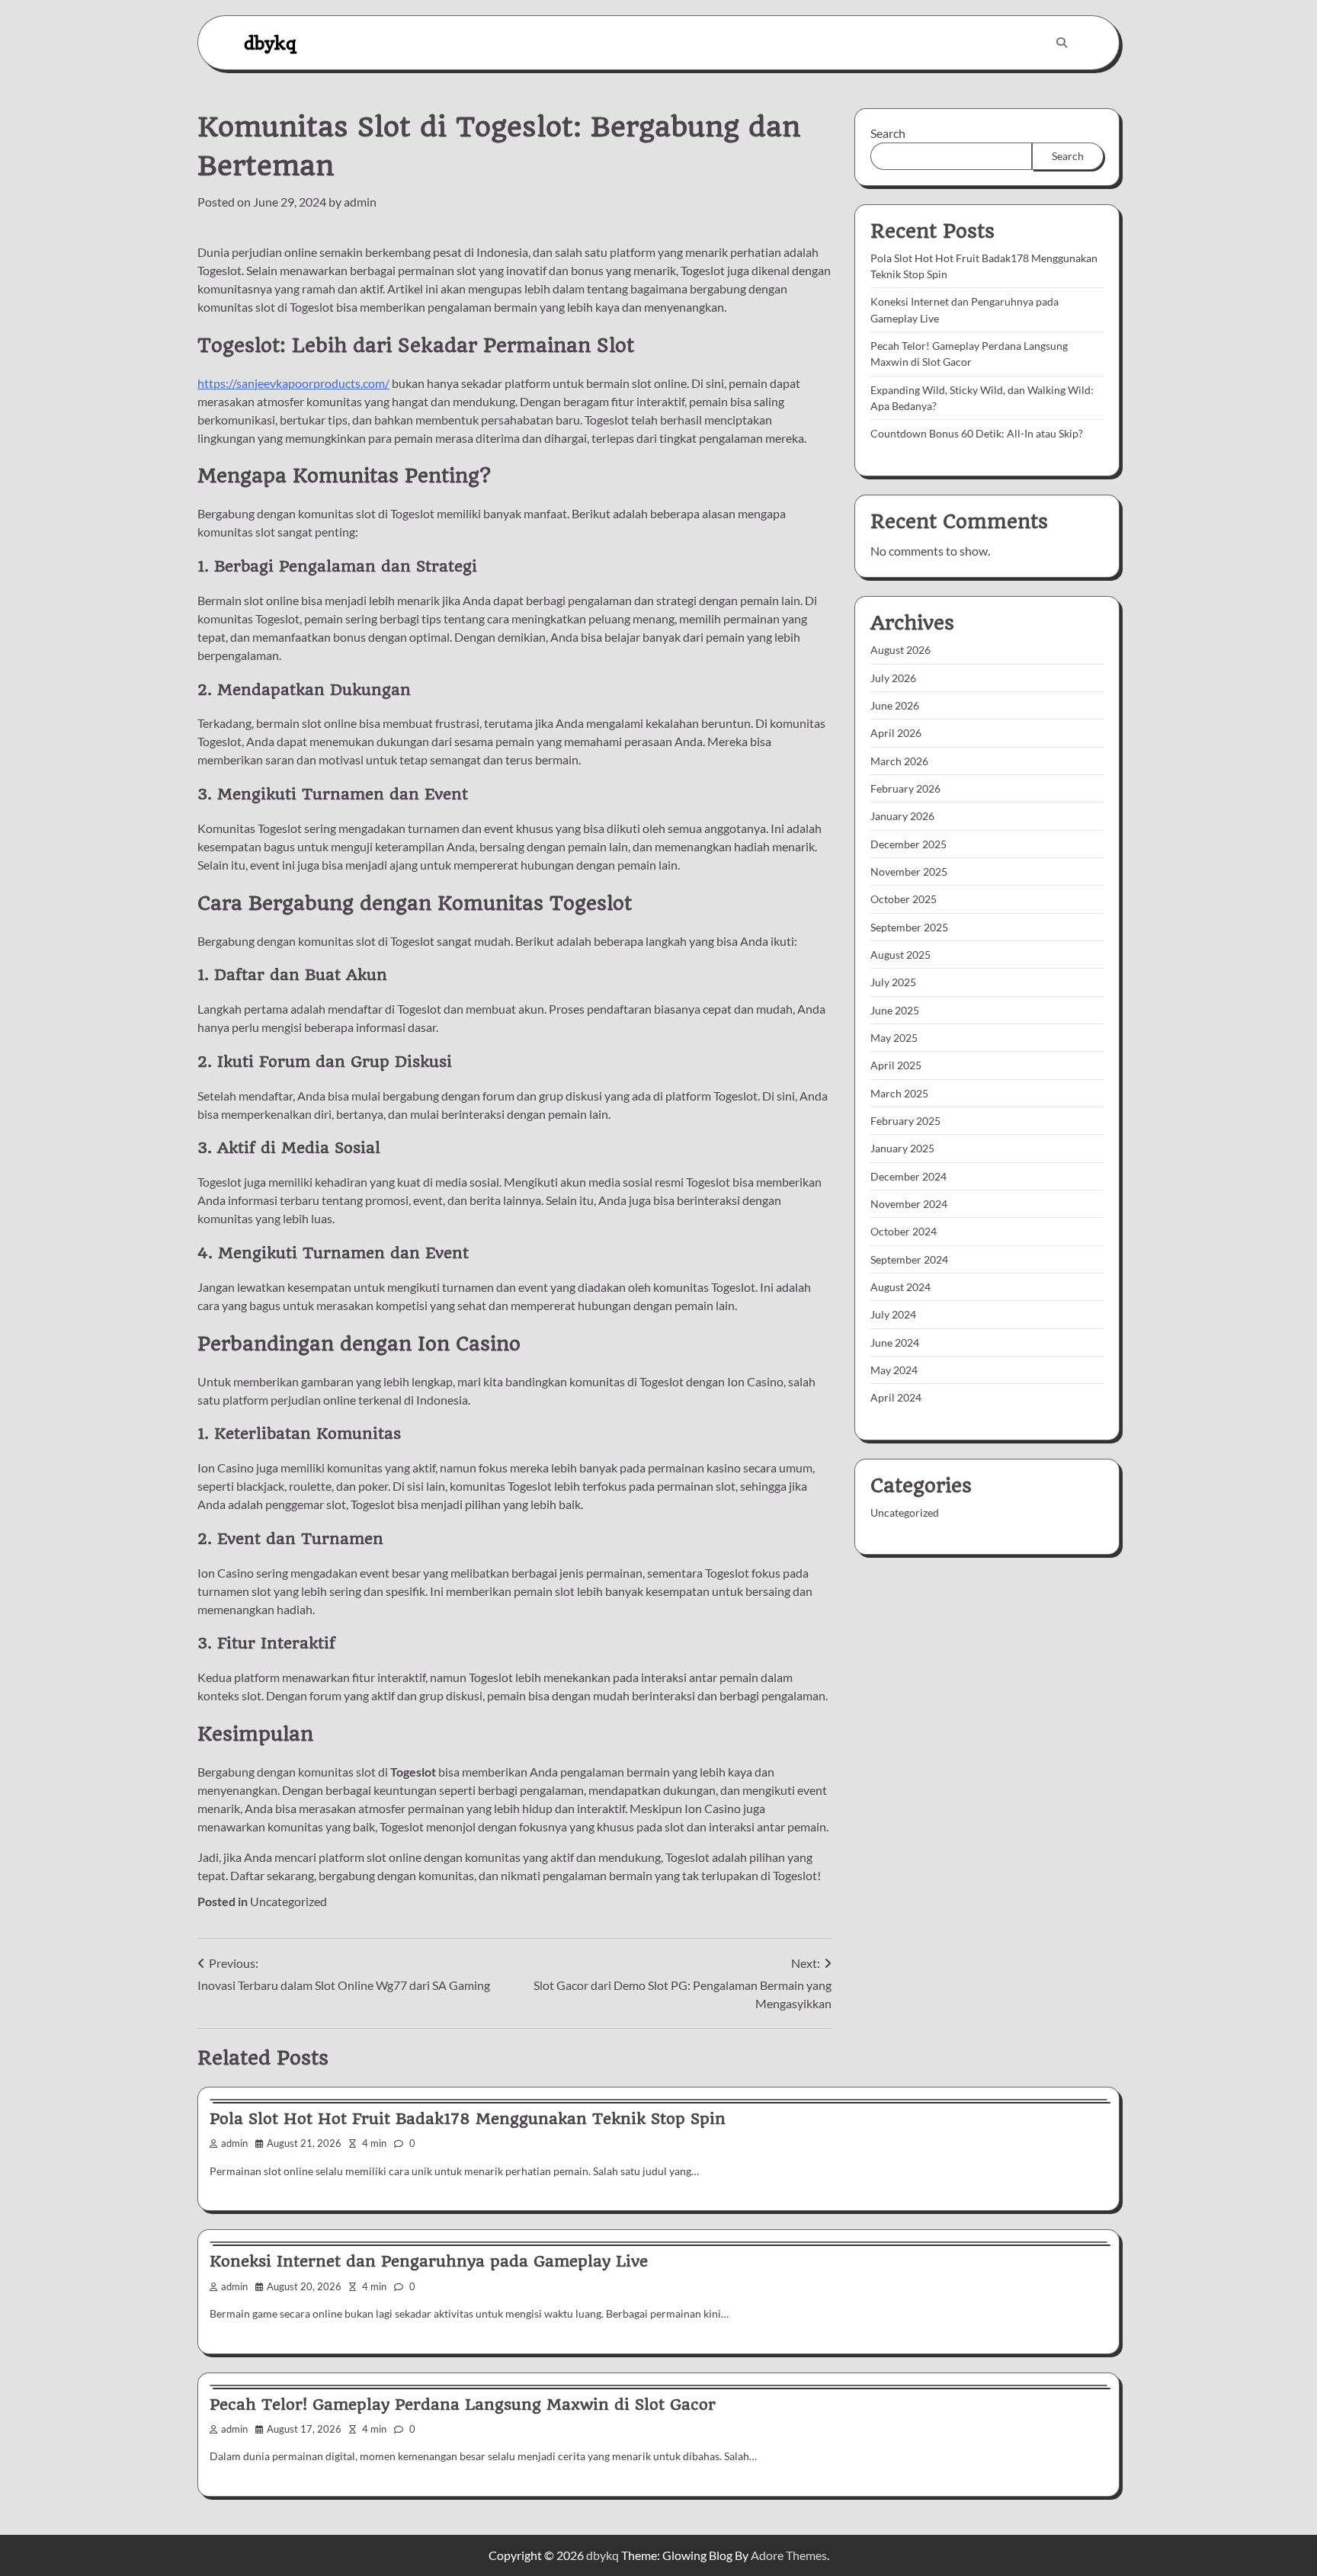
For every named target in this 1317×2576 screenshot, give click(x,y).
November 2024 (909, 1204)
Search (888, 133)
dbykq (270, 42)
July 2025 (893, 983)
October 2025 (904, 900)
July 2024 (893, 1315)
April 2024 (896, 1398)
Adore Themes (789, 2555)
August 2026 (900, 650)
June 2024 (895, 1342)
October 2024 (904, 1232)
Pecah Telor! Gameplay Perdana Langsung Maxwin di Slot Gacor (463, 2405)
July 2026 (893, 678)
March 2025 (899, 1093)
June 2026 (895, 705)
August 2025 (900, 955)
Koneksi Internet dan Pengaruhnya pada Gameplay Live (429, 2261)
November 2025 (909, 871)
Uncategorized (288, 1901)
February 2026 (905, 788)
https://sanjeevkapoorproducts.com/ (293, 383)
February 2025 (905, 1121)
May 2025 (894, 1038)
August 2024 (900, 1287)
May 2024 (894, 1370)
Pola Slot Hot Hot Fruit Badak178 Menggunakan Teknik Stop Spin (468, 2119)
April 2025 (896, 1066)
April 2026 (896, 734)
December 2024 (908, 1176)
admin (360, 202)
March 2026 (899, 761)
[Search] (1062, 43)
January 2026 (902, 817)
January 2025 (902, 1149)
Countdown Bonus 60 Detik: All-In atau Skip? (977, 434)
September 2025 (909, 927)
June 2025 (895, 1010)
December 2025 (908, 844)
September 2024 (909, 1259)
